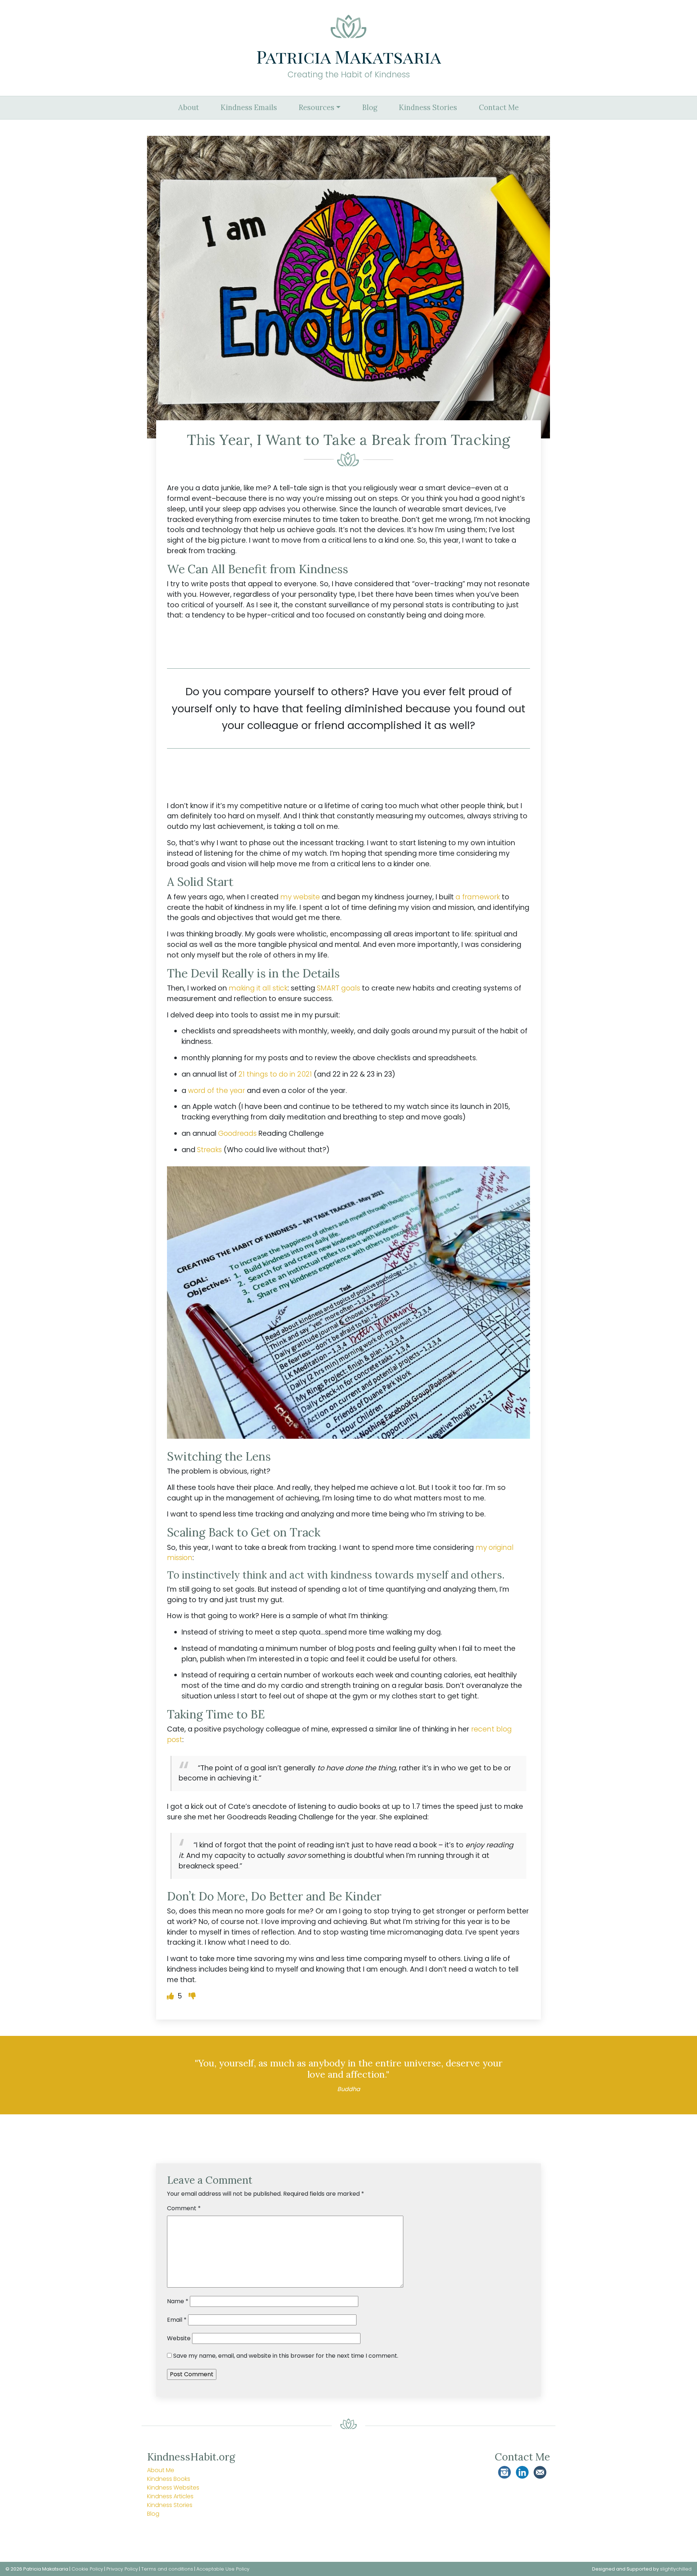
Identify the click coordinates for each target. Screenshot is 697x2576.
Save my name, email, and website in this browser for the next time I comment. (286, 2356)
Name (178, 2301)
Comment (184, 2208)
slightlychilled (676, 2569)
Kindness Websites (173, 2488)
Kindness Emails (249, 108)
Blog (370, 108)
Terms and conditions (167, 2569)
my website (300, 897)
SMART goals (339, 988)
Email (177, 2320)
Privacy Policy (122, 2569)
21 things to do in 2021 (275, 1074)
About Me (161, 2470)
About (189, 108)
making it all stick (258, 988)
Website (179, 2338)
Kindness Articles (170, 2496)
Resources (317, 108)
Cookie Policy (87, 2569)
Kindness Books (169, 2479)
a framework (478, 897)
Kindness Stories (428, 108)
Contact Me (499, 108)
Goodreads (237, 1133)
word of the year (217, 1091)
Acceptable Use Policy (223, 2569)
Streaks (209, 1150)
